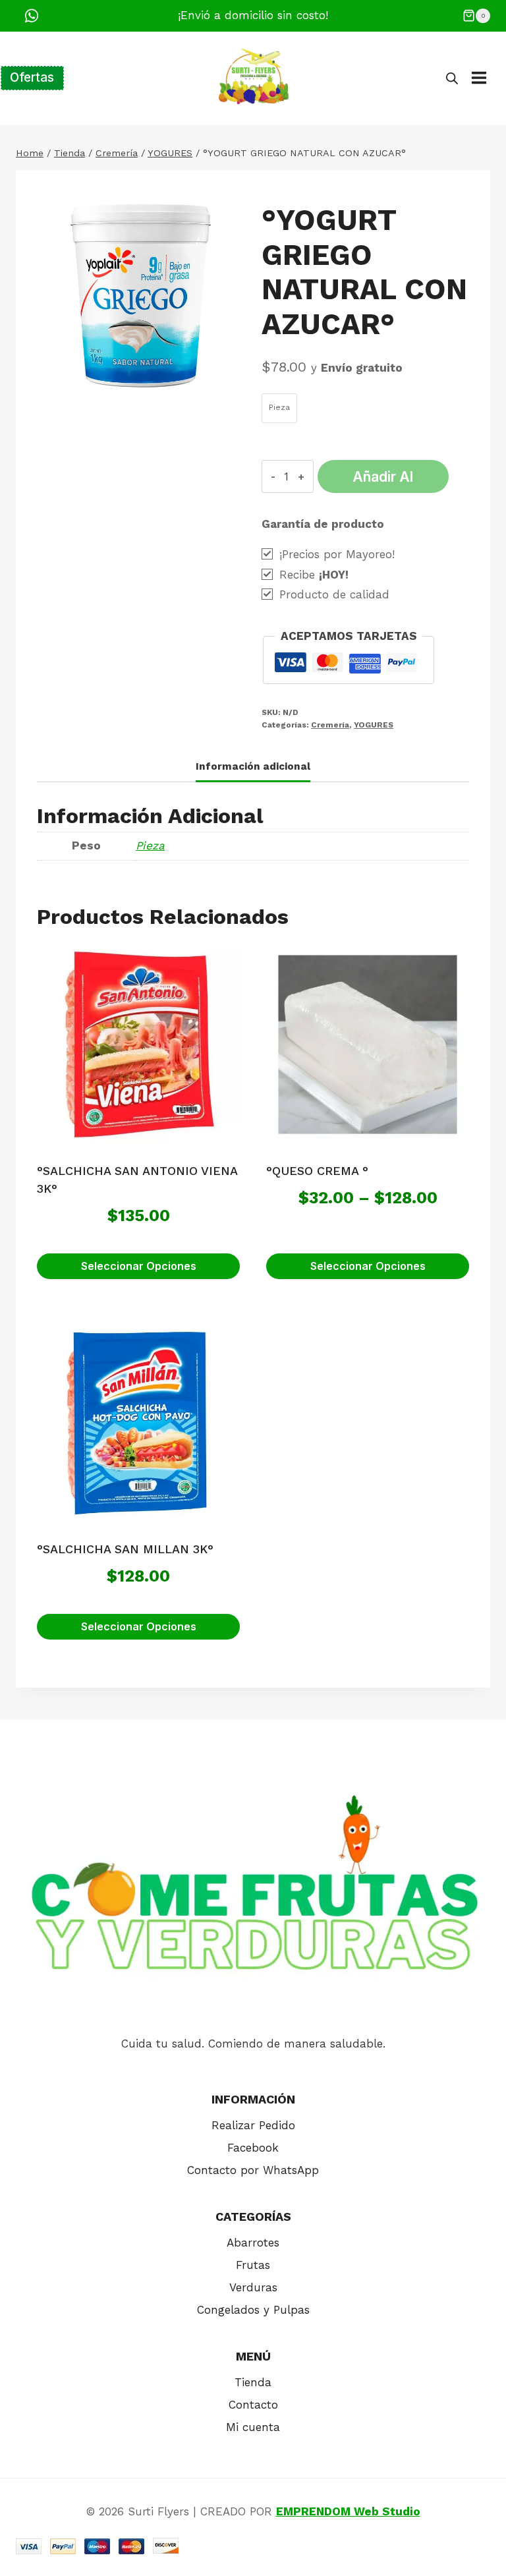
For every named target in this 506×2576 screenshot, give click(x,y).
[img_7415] (141, 296)
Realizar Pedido (253, 2125)
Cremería (330, 725)
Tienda (253, 2382)
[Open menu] (486, 78)
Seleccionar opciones (139, 1266)
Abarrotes (253, 2243)
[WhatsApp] (32, 16)
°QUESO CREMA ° (317, 1171)
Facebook (253, 2148)
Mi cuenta (253, 2427)
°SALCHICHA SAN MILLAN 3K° (125, 1549)
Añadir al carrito (383, 480)
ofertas (32, 77)
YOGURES (374, 725)
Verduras (253, 2287)
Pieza (150, 845)
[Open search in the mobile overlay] (452, 78)
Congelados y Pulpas (253, 2310)
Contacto (253, 2405)
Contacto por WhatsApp (253, 2170)
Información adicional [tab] (253, 766)
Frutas (253, 2265)
